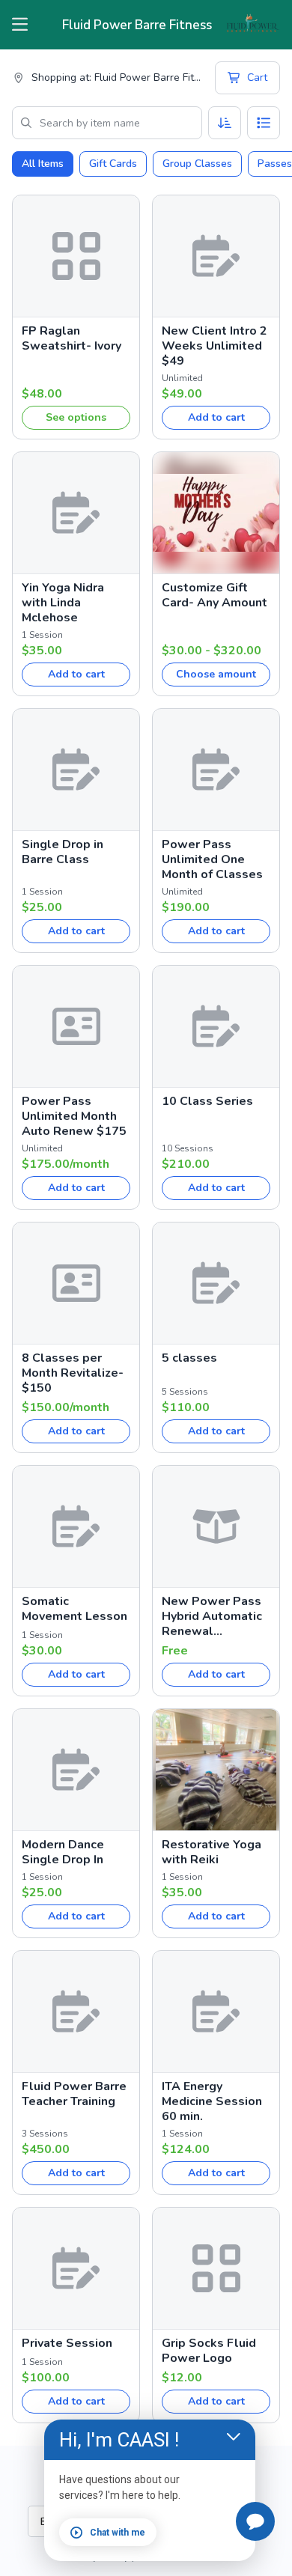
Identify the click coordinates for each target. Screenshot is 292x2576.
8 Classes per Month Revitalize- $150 (73, 1373)
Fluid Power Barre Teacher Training (74, 2094)
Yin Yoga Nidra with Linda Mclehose (63, 603)
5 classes (189, 1358)
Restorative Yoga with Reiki (212, 1852)
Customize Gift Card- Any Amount (215, 595)
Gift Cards (113, 164)
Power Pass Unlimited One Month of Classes (212, 859)
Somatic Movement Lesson (74, 1609)
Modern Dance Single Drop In (63, 1852)
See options (76, 417)
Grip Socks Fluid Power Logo (209, 2351)
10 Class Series (207, 1101)
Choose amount (216, 674)
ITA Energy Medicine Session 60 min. (212, 2101)
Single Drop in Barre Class (63, 852)
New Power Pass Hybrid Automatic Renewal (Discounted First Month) (212, 1616)
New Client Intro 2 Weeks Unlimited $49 (215, 346)
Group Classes (197, 164)
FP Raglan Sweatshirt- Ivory (72, 338)
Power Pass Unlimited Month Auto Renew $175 (74, 1116)
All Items (43, 164)
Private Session (67, 2343)
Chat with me (118, 2533)
